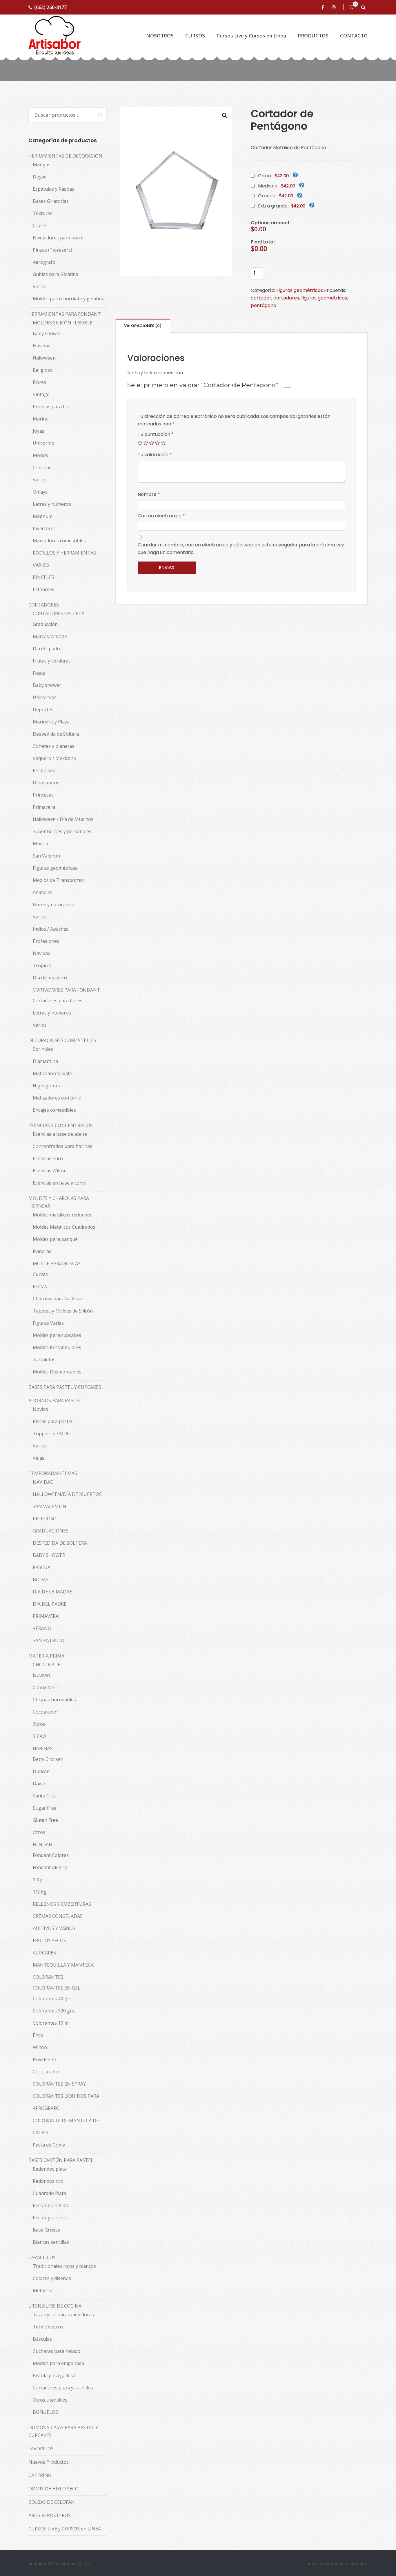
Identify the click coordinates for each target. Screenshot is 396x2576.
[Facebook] (324, 7)
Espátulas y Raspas (53, 189)
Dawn (39, 1783)
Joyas (39, 431)
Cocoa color (46, 1712)
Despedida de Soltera (56, 734)
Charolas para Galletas (57, 1299)
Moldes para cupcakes (57, 1335)
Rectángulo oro (50, 2218)
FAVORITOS (41, 2449)
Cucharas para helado (57, 2351)
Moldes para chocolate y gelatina (69, 299)
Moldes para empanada (58, 2363)
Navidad (42, 346)
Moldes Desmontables (57, 1372)
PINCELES (43, 577)
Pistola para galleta (54, 2375)
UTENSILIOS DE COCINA (55, 2306)
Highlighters (46, 1086)
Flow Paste (44, 2059)
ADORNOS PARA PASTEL (55, 1400)
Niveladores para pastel (59, 238)
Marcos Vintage (50, 636)
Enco (38, 2035)
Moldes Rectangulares (57, 1347)
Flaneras (42, 1251)
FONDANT (44, 1844)
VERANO (42, 1628)
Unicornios (45, 697)
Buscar (97, 115)
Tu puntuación (156, 434)
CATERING (40, 2475)
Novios (40, 1409)
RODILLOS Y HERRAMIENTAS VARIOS (64, 559)
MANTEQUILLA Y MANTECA (63, 1965)
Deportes (43, 710)
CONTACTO (354, 36)
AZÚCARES (44, 1953)
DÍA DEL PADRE (50, 1604)
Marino (41, 419)
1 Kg (38, 1880)
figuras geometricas (324, 298)
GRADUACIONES (51, 1531)
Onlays (40, 492)
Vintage (41, 394)
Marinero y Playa (51, 722)
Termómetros (48, 2327)
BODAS (41, 1579)
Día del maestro (50, 978)
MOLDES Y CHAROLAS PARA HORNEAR (59, 1202)
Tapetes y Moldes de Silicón (63, 1311)
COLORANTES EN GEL (57, 1988)
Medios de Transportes (58, 880)
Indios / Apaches (51, 929)
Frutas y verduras (52, 661)
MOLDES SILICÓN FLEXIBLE (63, 323)
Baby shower (47, 333)
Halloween (44, 358)
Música (40, 844)
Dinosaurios (46, 783)
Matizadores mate (52, 1073)
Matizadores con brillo (57, 1098)
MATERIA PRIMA (46, 1656)
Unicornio (43, 443)
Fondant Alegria (50, 1867)
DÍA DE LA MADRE (52, 1592)
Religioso (43, 370)
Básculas (42, 2339)
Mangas (42, 165)
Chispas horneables (54, 1700)
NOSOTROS (160, 36)
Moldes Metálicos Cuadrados (64, 1227)
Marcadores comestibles (59, 541)
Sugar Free (45, 1808)
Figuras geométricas (300, 290)
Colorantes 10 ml (51, 2023)
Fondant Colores (51, 1855)
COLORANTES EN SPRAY (59, 2084)
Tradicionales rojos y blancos (64, 2266)
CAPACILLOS (42, 2257)
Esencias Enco (48, 1158)
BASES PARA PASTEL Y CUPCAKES (65, 1387)
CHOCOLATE (47, 1665)
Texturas (43, 213)
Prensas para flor (52, 407)
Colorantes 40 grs (52, 1999)
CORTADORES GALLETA (59, 613)
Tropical (42, 965)
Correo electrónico (161, 516)
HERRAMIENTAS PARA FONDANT (65, 314)
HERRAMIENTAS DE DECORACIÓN (65, 156)
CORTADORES (44, 605)
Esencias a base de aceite (60, 1134)
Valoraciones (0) (143, 326)
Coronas (42, 467)
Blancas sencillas (51, 2242)
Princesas (43, 795)
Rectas (40, 1286)
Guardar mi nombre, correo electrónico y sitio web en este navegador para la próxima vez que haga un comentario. (241, 549)
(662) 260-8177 (50, 7)
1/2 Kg (40, 1892)
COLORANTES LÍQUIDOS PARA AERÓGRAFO (66, 2102)
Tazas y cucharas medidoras (63, 2315)
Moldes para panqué (55, 1239)
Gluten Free (45, 1820)
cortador (261, 298)
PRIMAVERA (46, 1616)
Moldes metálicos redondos (63, 1215)
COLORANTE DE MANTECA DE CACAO (66, 2126)
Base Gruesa (47, 2230)
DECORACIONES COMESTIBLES (62, 1040)
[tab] (143, 326)
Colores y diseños (52, 2278)
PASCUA (42, 1567)
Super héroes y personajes (62, 831)
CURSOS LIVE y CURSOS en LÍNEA (65, 2529)
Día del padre (47, 649)
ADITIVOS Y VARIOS (54, 1928)
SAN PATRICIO (49, 1640)
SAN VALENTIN (50, 1506)
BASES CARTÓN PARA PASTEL (61, 2160)
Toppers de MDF (51, 1434)
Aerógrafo (44, 262)
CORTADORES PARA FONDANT (66, 990)
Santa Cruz (45, 1796)
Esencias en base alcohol (60, 1183)
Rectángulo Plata (51, 2205)
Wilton (40, 2047)
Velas (39, 1458)
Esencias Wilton (50, 1171)
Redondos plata (50, 2169)
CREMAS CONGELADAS (58, 1916)
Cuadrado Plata (49, 2193)
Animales (43, 892)
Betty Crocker (48, 1759)
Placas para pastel (52, 1421)
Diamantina (45, 1061)
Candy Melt (45, 1687)
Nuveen (41, 1675)
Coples (40, 225)
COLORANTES (48, 1977)
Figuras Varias (48, 1323)
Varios (40, 286)
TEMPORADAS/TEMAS (53, 1473)
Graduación (45, 624)
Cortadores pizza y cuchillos (63, 2388)
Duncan (41, 1771)
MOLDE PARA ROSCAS (57, 1263)
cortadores (286, 298)
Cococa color (47, 2072)
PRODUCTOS (313, 36)
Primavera (44, 807)
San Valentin (46, 856)
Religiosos (44, 770)
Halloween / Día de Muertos (63, 819)
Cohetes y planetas (53, 746)
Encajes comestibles (54, 1110)
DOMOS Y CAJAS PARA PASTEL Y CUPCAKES (63, 2431)
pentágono (264, 305)
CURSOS (195, 36)
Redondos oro (48, 2181)
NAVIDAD (43, 1482)
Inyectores (44, 528)
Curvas (40, 1274)
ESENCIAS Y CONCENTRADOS (61, 1125)
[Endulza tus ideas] (55, 36)
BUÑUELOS (45, 2412)
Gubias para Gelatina (56, 274)
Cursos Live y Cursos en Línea (251, 36)
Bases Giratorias (51, 201)
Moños (40, 455)
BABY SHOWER (49, 1555)
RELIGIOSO (45, 1519)
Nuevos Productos (49, 2462)
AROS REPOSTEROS (50, 2515)
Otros (39, 1724)
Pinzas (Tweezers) (52, 250)
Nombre (149, 494)
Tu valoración (155, 455)
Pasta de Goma (49, 2145)
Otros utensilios (50, 2400)
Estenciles (43, 589)
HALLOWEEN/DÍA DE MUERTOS (67, 1494)
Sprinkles (43, 1049)
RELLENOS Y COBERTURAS (62, 1904)
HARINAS (43, 1748)
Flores (39, 382)
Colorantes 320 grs (53, 2011)
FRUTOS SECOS (49, 1940)
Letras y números (52, 504)
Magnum (43, 516)
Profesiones (46, 941)
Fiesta (39, 673)
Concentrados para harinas (62, 1146)
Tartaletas (44, 1360)
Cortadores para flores (58, 1001)
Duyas (40, 177)
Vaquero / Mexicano (55, 758)
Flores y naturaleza (53, 905)
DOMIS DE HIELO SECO (53, 2489)
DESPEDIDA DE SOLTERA (60, 1543)
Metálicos (43, 2290)
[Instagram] (335, 7)
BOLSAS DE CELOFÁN (52, 2502)
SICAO (39, 1736)
